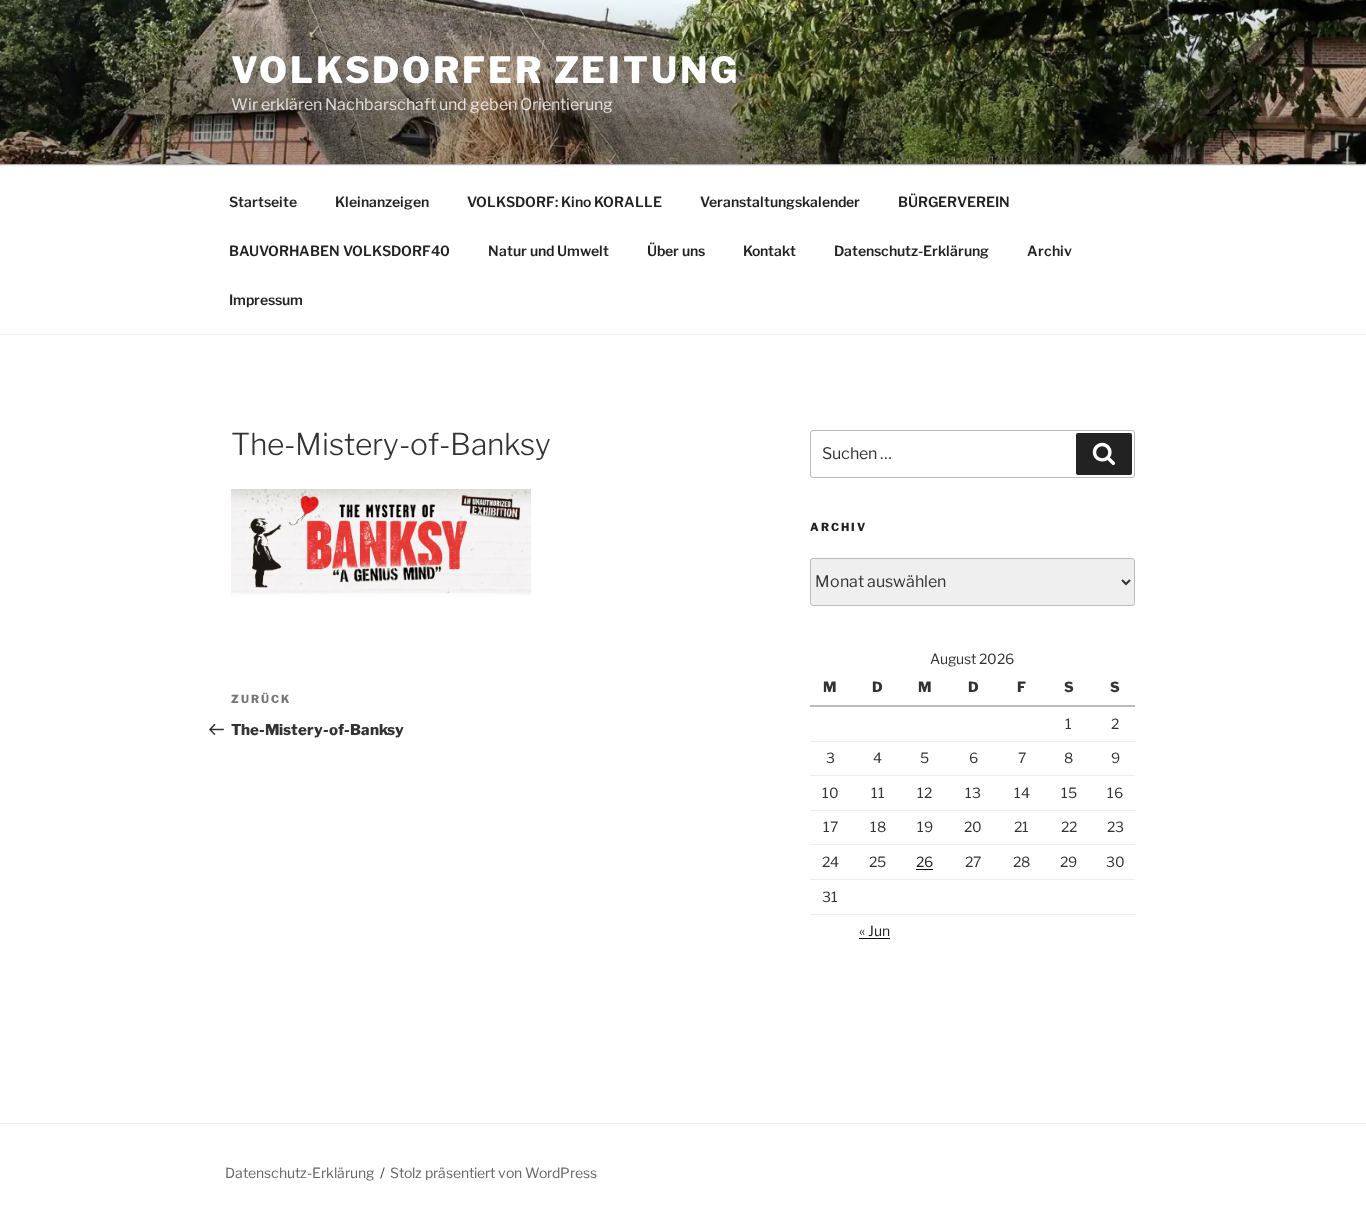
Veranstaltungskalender (780, 201)
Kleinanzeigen (382, 201)
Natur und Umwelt (548, 250)
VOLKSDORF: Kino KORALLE (564, 201)
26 (924, 861)
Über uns (676, 250)
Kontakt (769, 250)
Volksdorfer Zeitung (485, 70)
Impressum (266, 299)
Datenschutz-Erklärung (911, 250)
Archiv (1049, 250)
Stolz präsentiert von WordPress (493, 1172)
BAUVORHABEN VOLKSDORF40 (339, 250)
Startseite (263, 201)
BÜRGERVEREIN (954, 201)
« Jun (874, 930)
